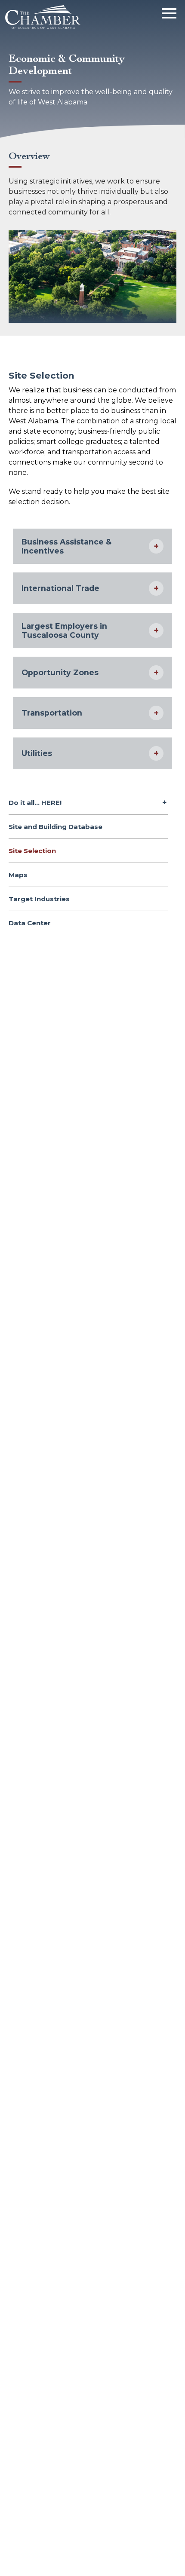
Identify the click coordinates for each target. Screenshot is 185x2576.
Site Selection (32, 851)
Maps (18, 875)
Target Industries (39, 899)
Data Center (30, 923)
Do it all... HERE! (35, 803)
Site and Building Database (55, 827)
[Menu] (169, 12)
